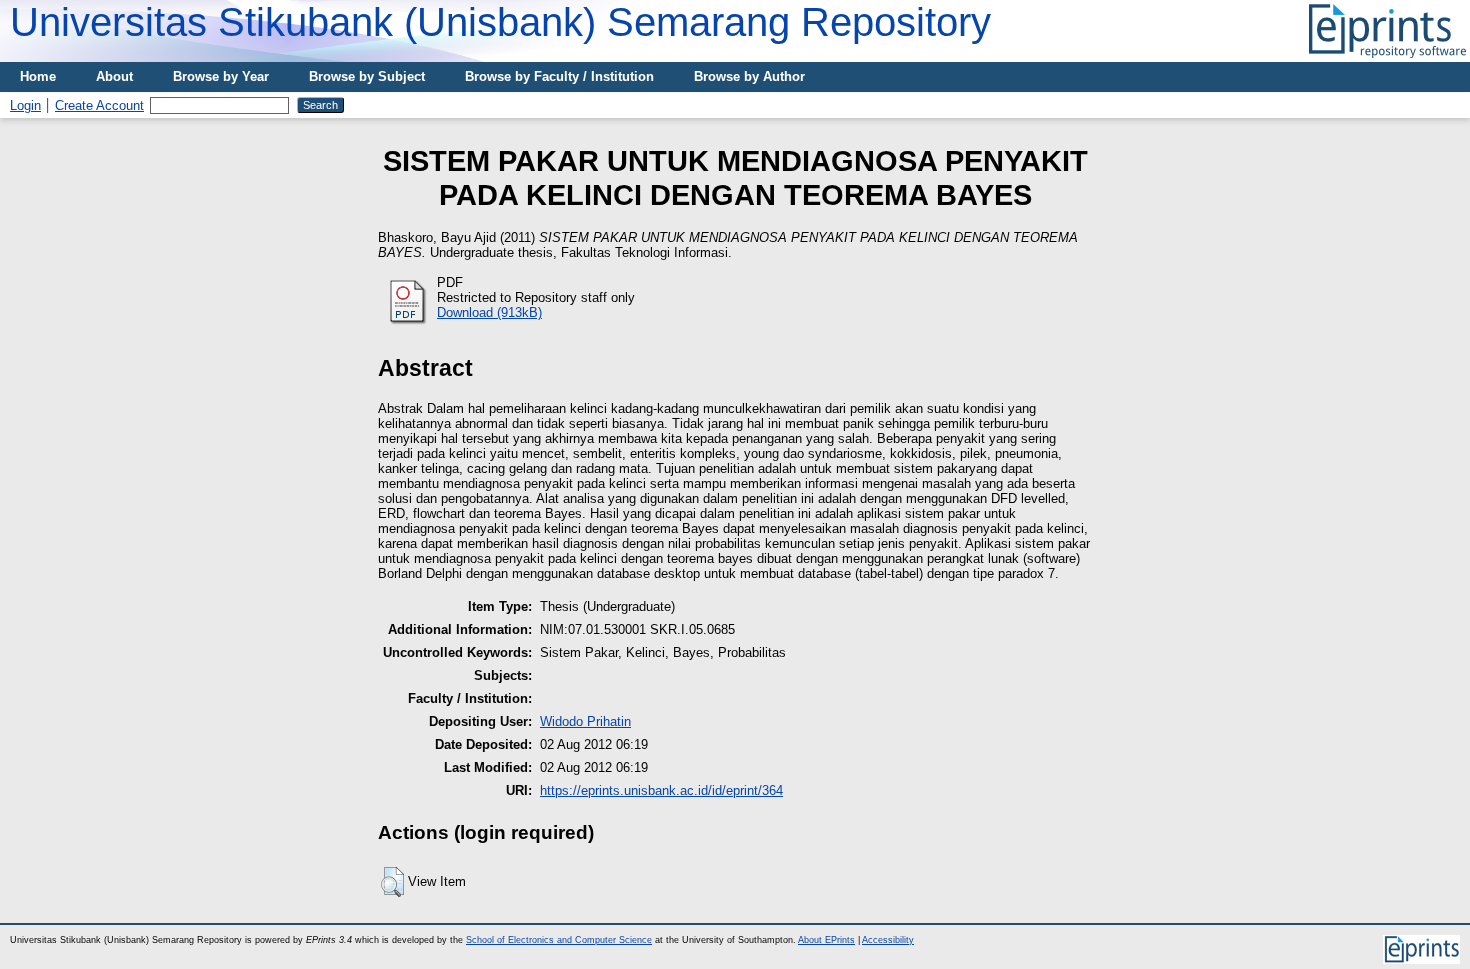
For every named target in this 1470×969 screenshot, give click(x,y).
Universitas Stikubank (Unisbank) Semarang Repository (500, 22)
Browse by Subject (367, 76)
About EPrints (826, 940)
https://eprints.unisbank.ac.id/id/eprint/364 (661, 790)
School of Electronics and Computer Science (559, 940)
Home (38, 76)
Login (25, 105)
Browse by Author (749, 76)
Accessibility (888, 940)
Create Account (99, 105)
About (114, 76)
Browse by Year (221, 76)
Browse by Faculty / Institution (559, 76)
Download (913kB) (489, 312)
